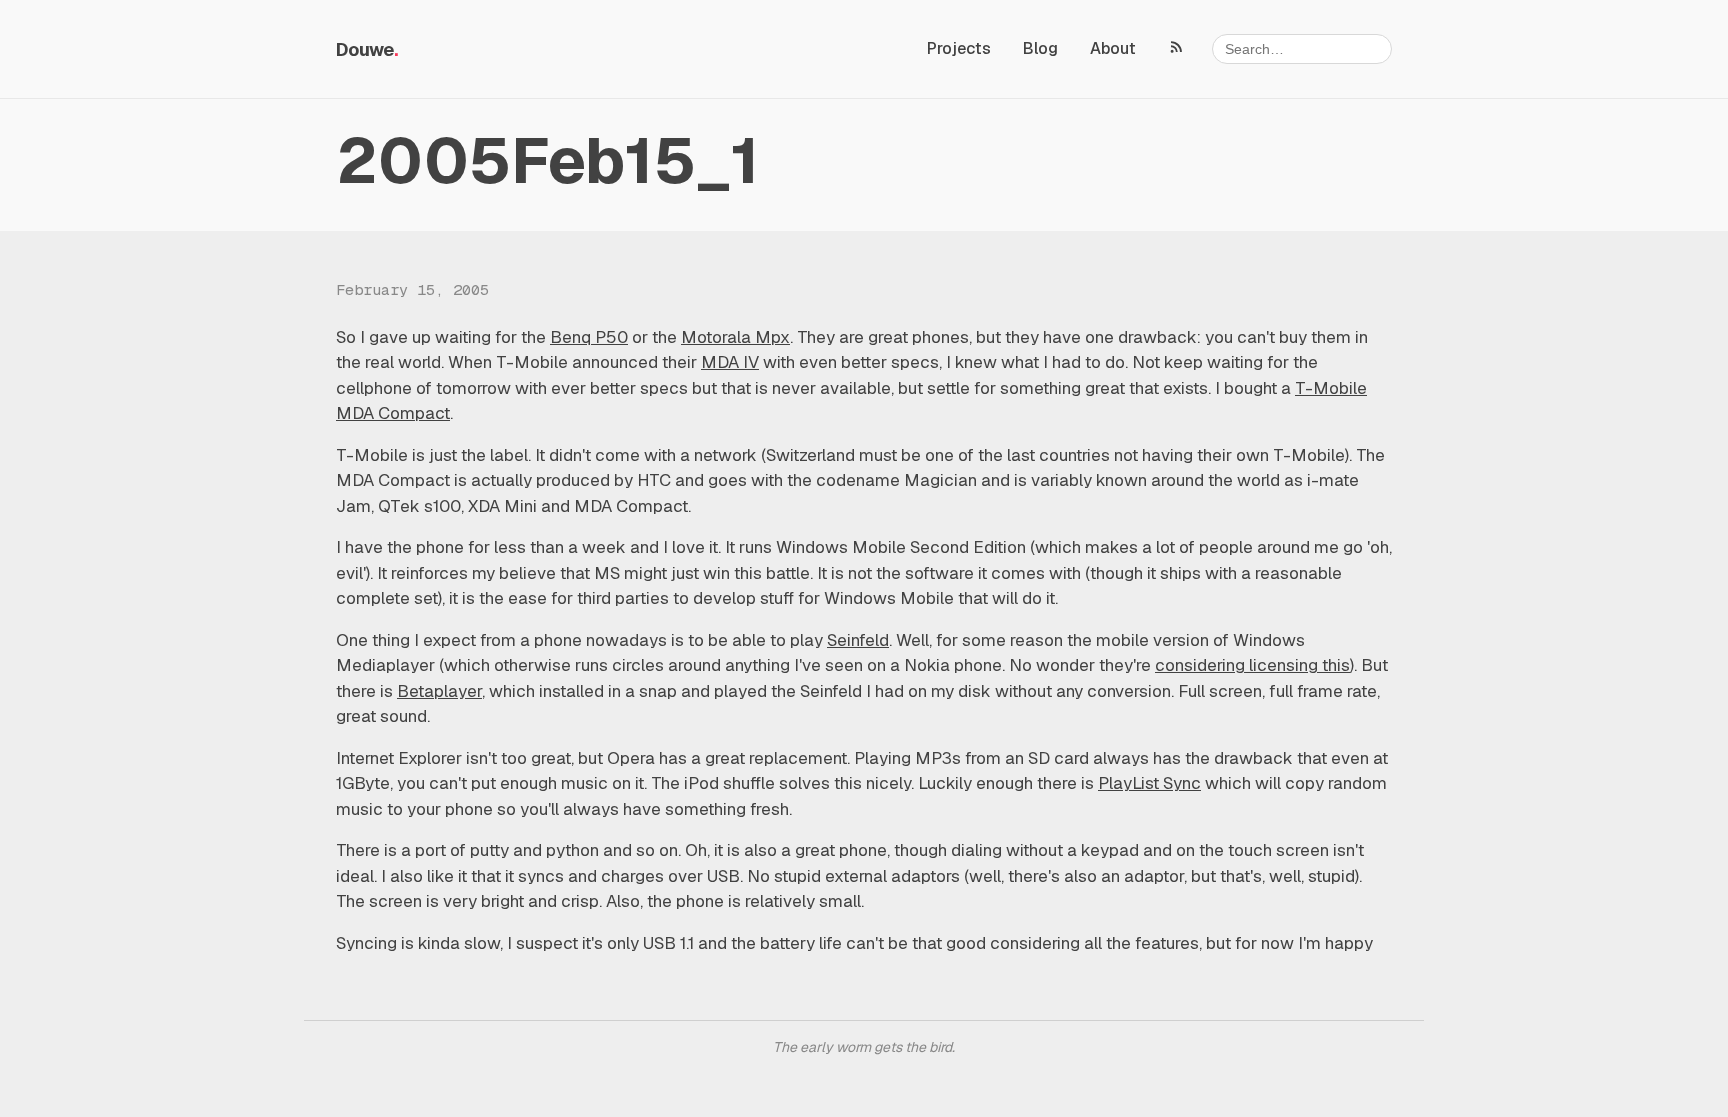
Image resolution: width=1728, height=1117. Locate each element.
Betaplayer (439, 691)
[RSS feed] (1177, 46)
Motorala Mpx (735, 337)
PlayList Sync (1149, 783)
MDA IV (730, 362)
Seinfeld (858, 640)
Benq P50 (589, 337)
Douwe (365, 49)
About (1113, 48)
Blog (1040, 48)
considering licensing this (1252, 665)
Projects (959, 48)
